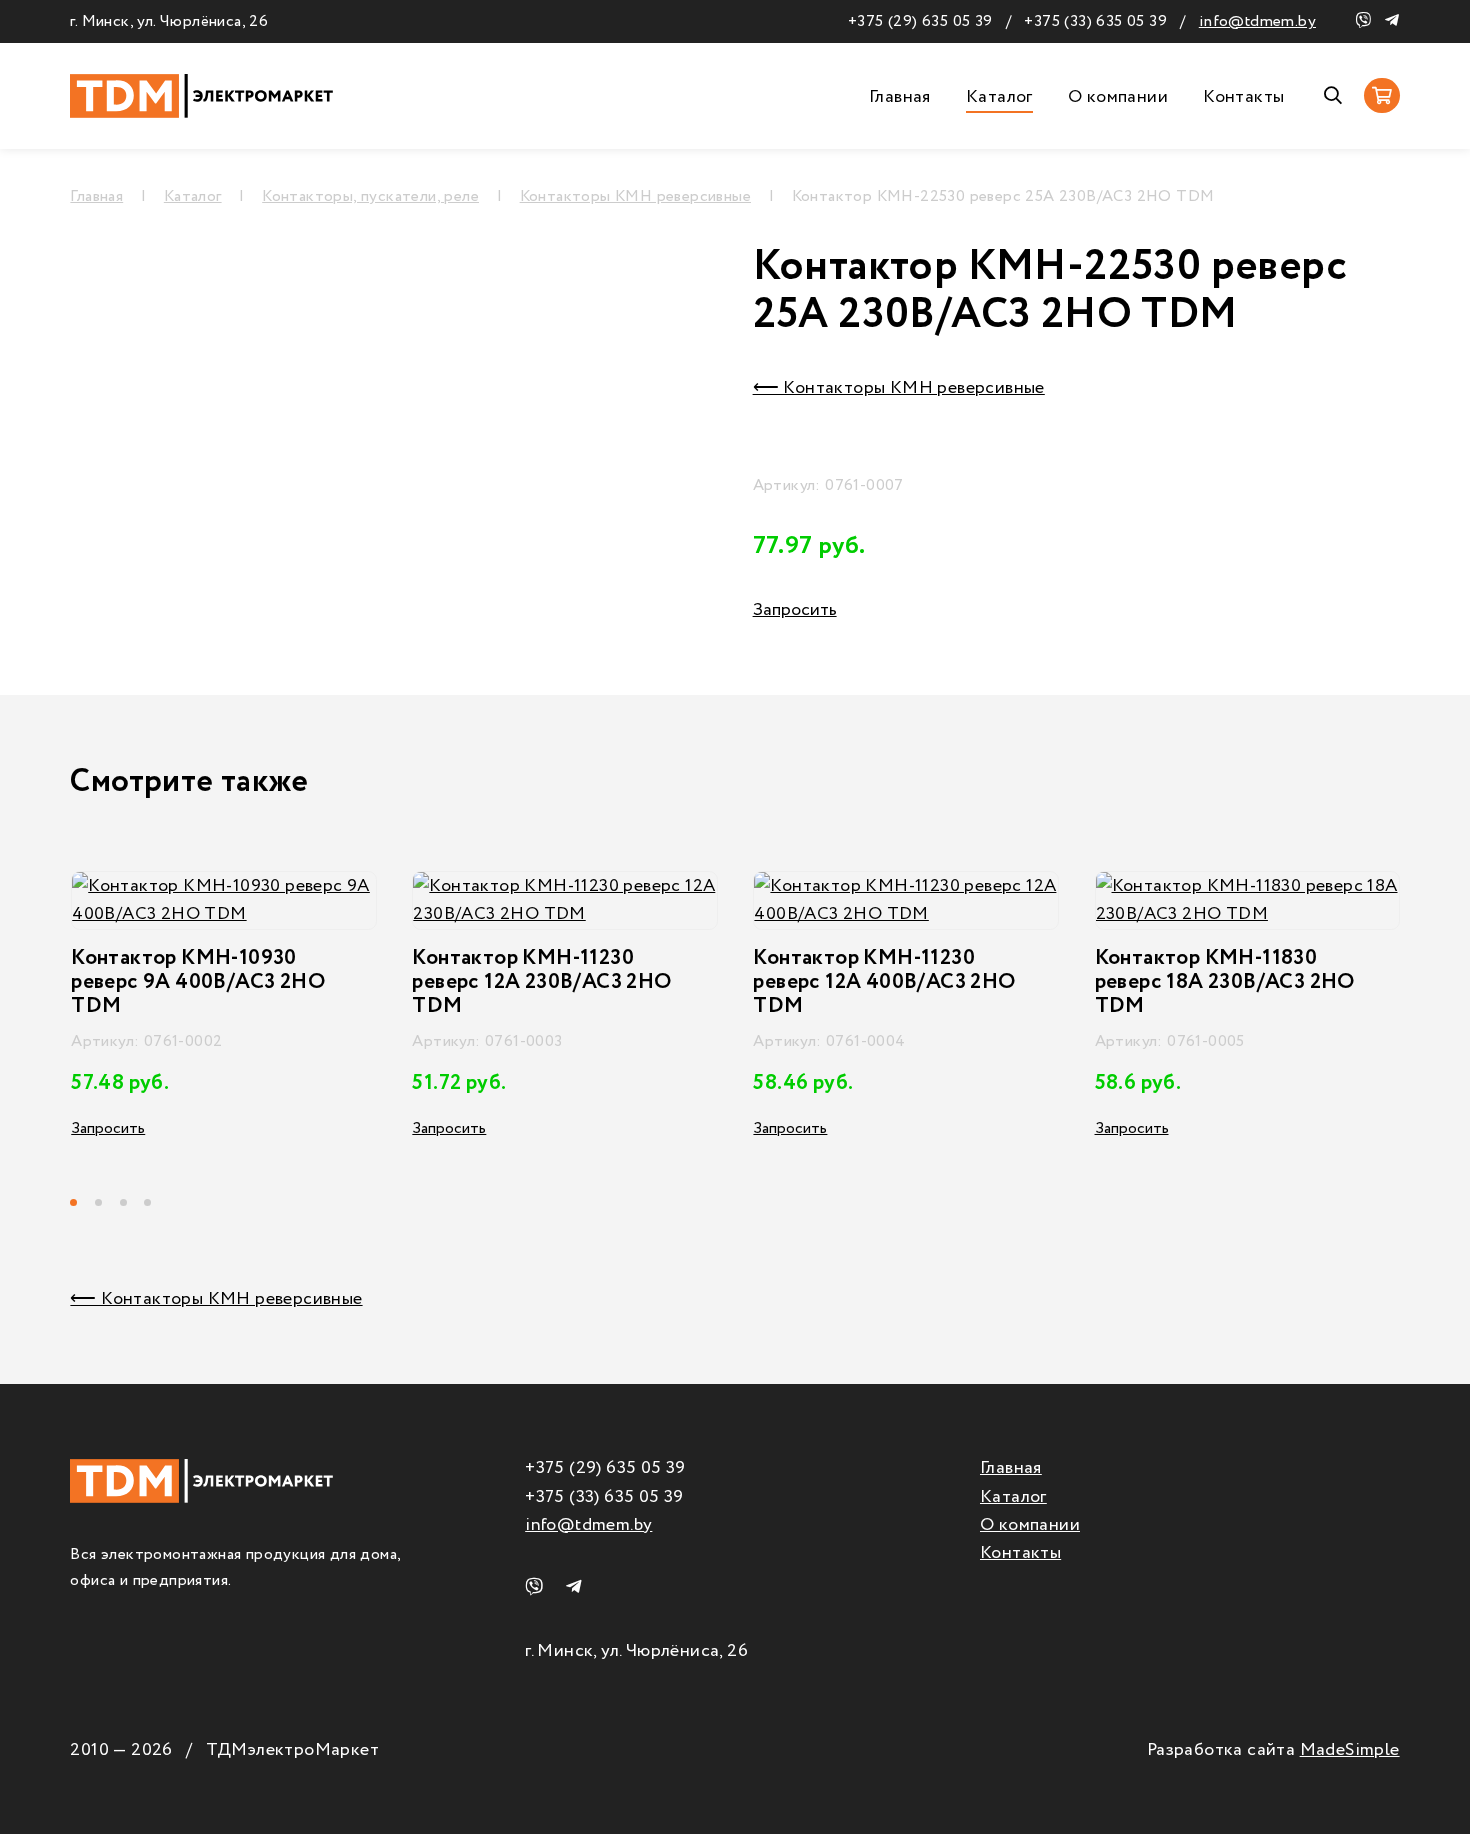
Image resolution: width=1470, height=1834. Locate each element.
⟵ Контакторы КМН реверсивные (899, 388)
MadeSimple (1350, 1750)
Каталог (999, 97)
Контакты (1243, 97)
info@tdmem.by (1257, 21)
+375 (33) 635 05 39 (1095, 21)
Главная (900, 97)
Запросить (795, 610)
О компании (1118, 97)
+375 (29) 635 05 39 (920, 21)
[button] (82, 1202)
